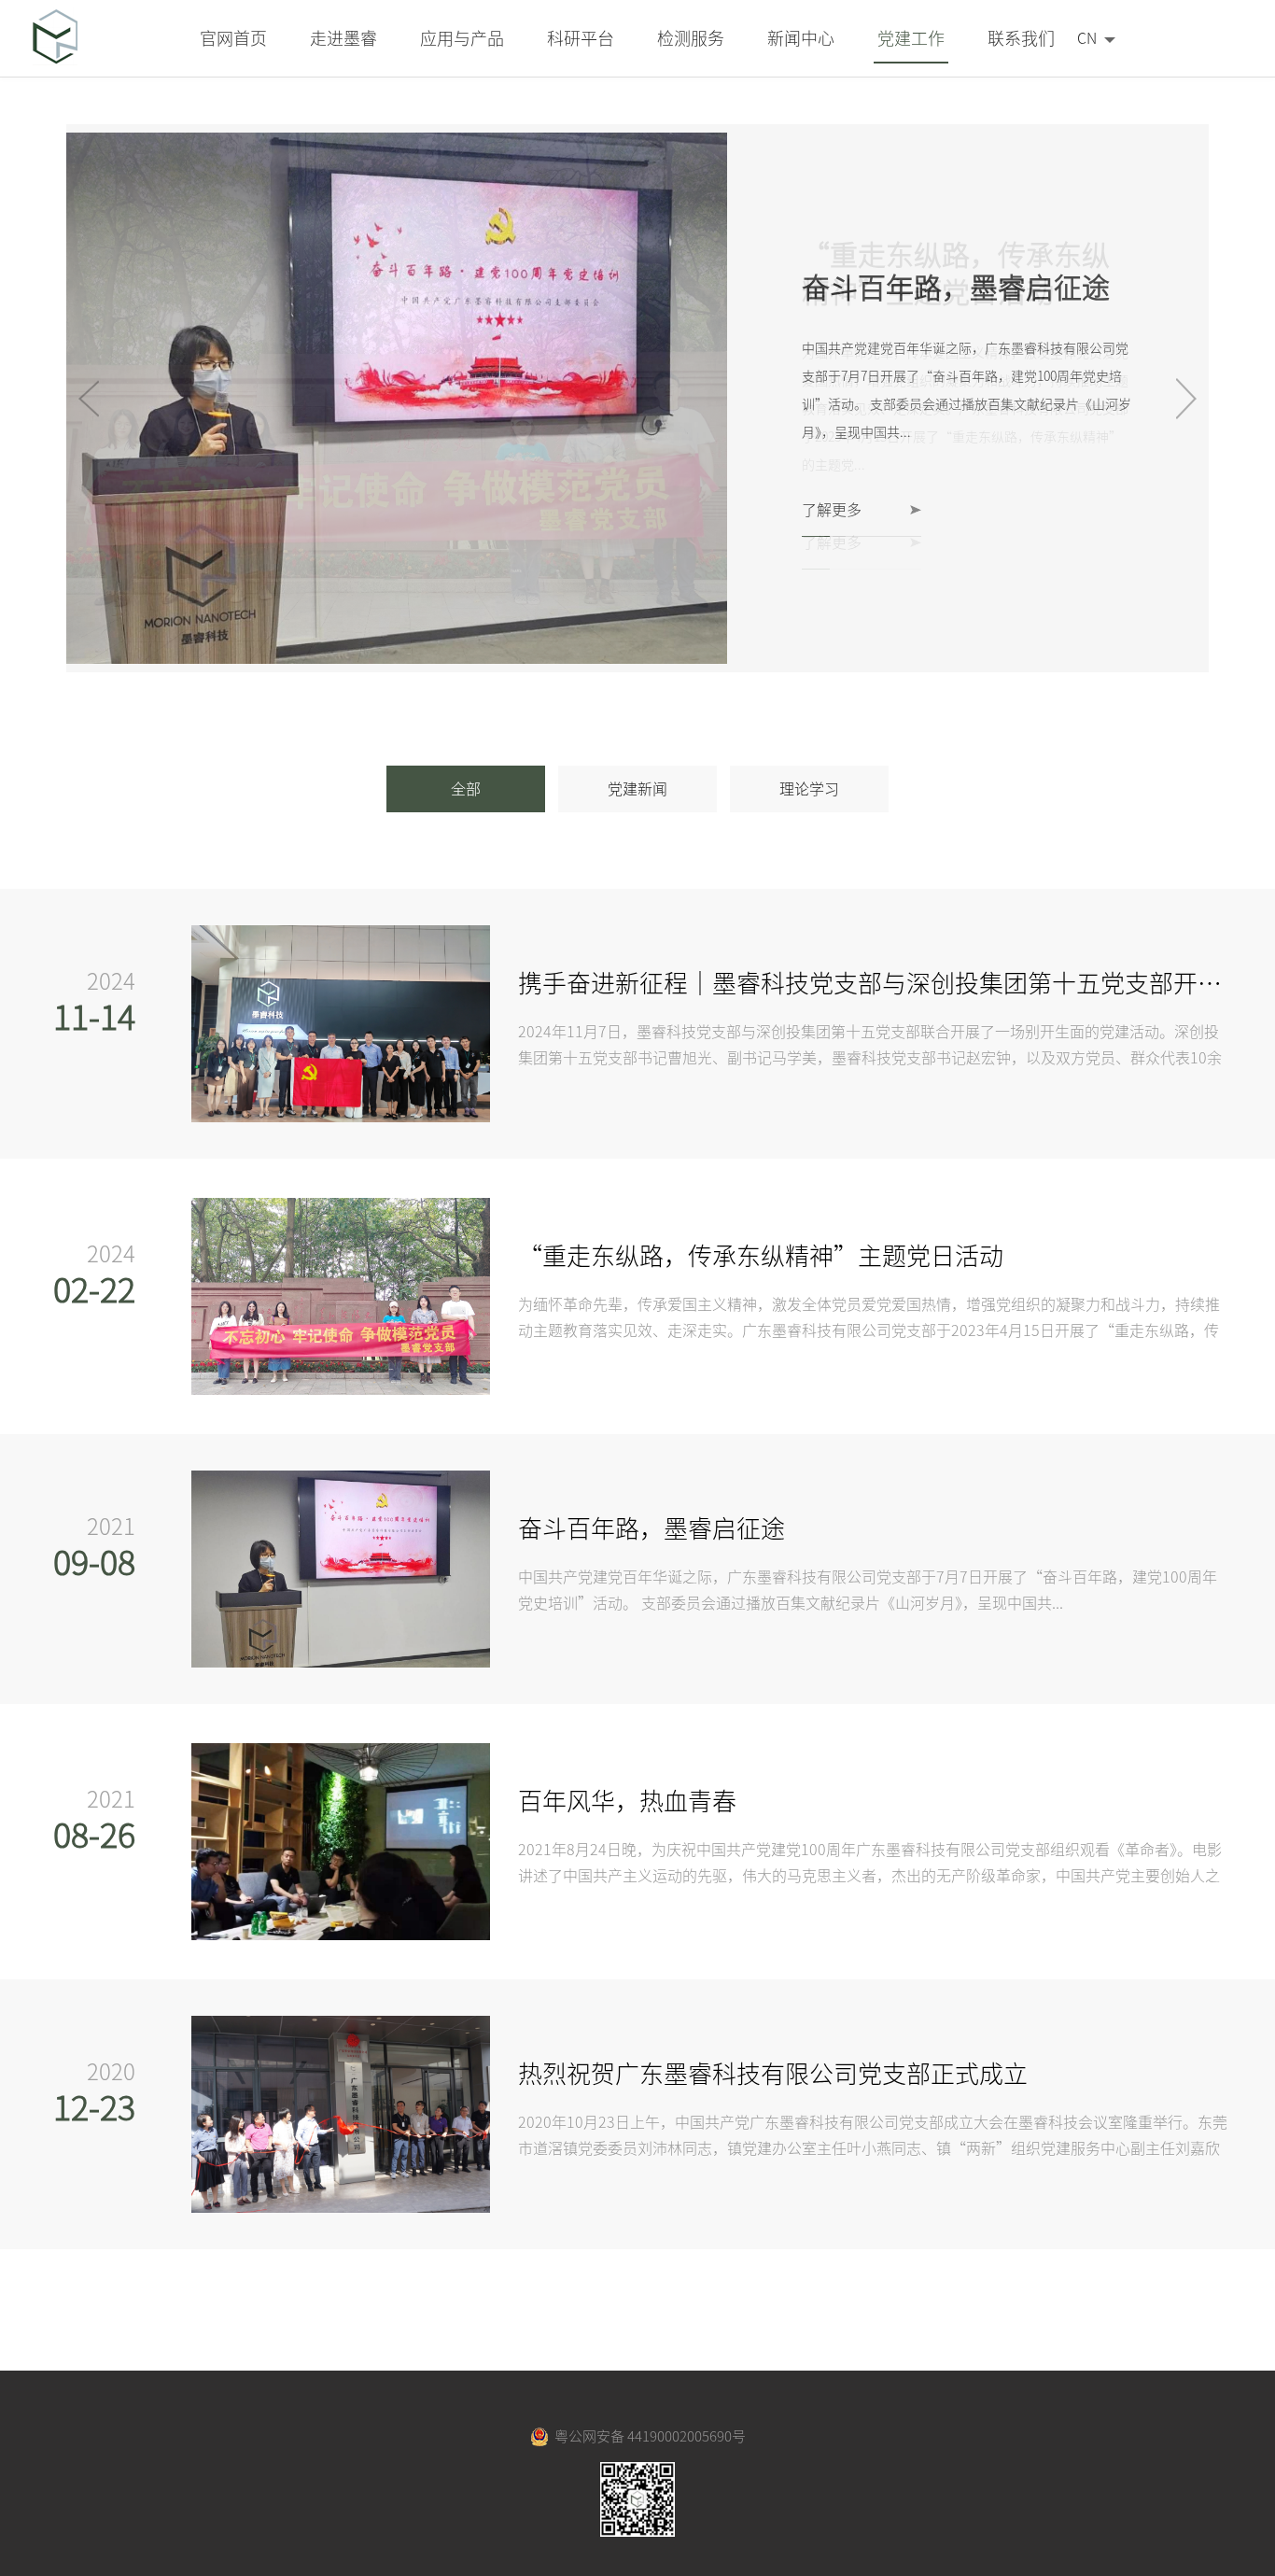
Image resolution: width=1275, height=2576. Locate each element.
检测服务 (691, 38)
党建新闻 (637, 789)
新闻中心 (801, 38)
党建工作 (911, 38)
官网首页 (233, 38)
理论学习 (809, 789)
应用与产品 (462, 38)
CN (1087, 38)
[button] (1187, 399)
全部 (466, 789)
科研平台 (581, 38)
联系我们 (1021, 38)
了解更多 (832, 510)
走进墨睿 (343, 38)
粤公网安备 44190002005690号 (647, 2436)
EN (1086, 72)
